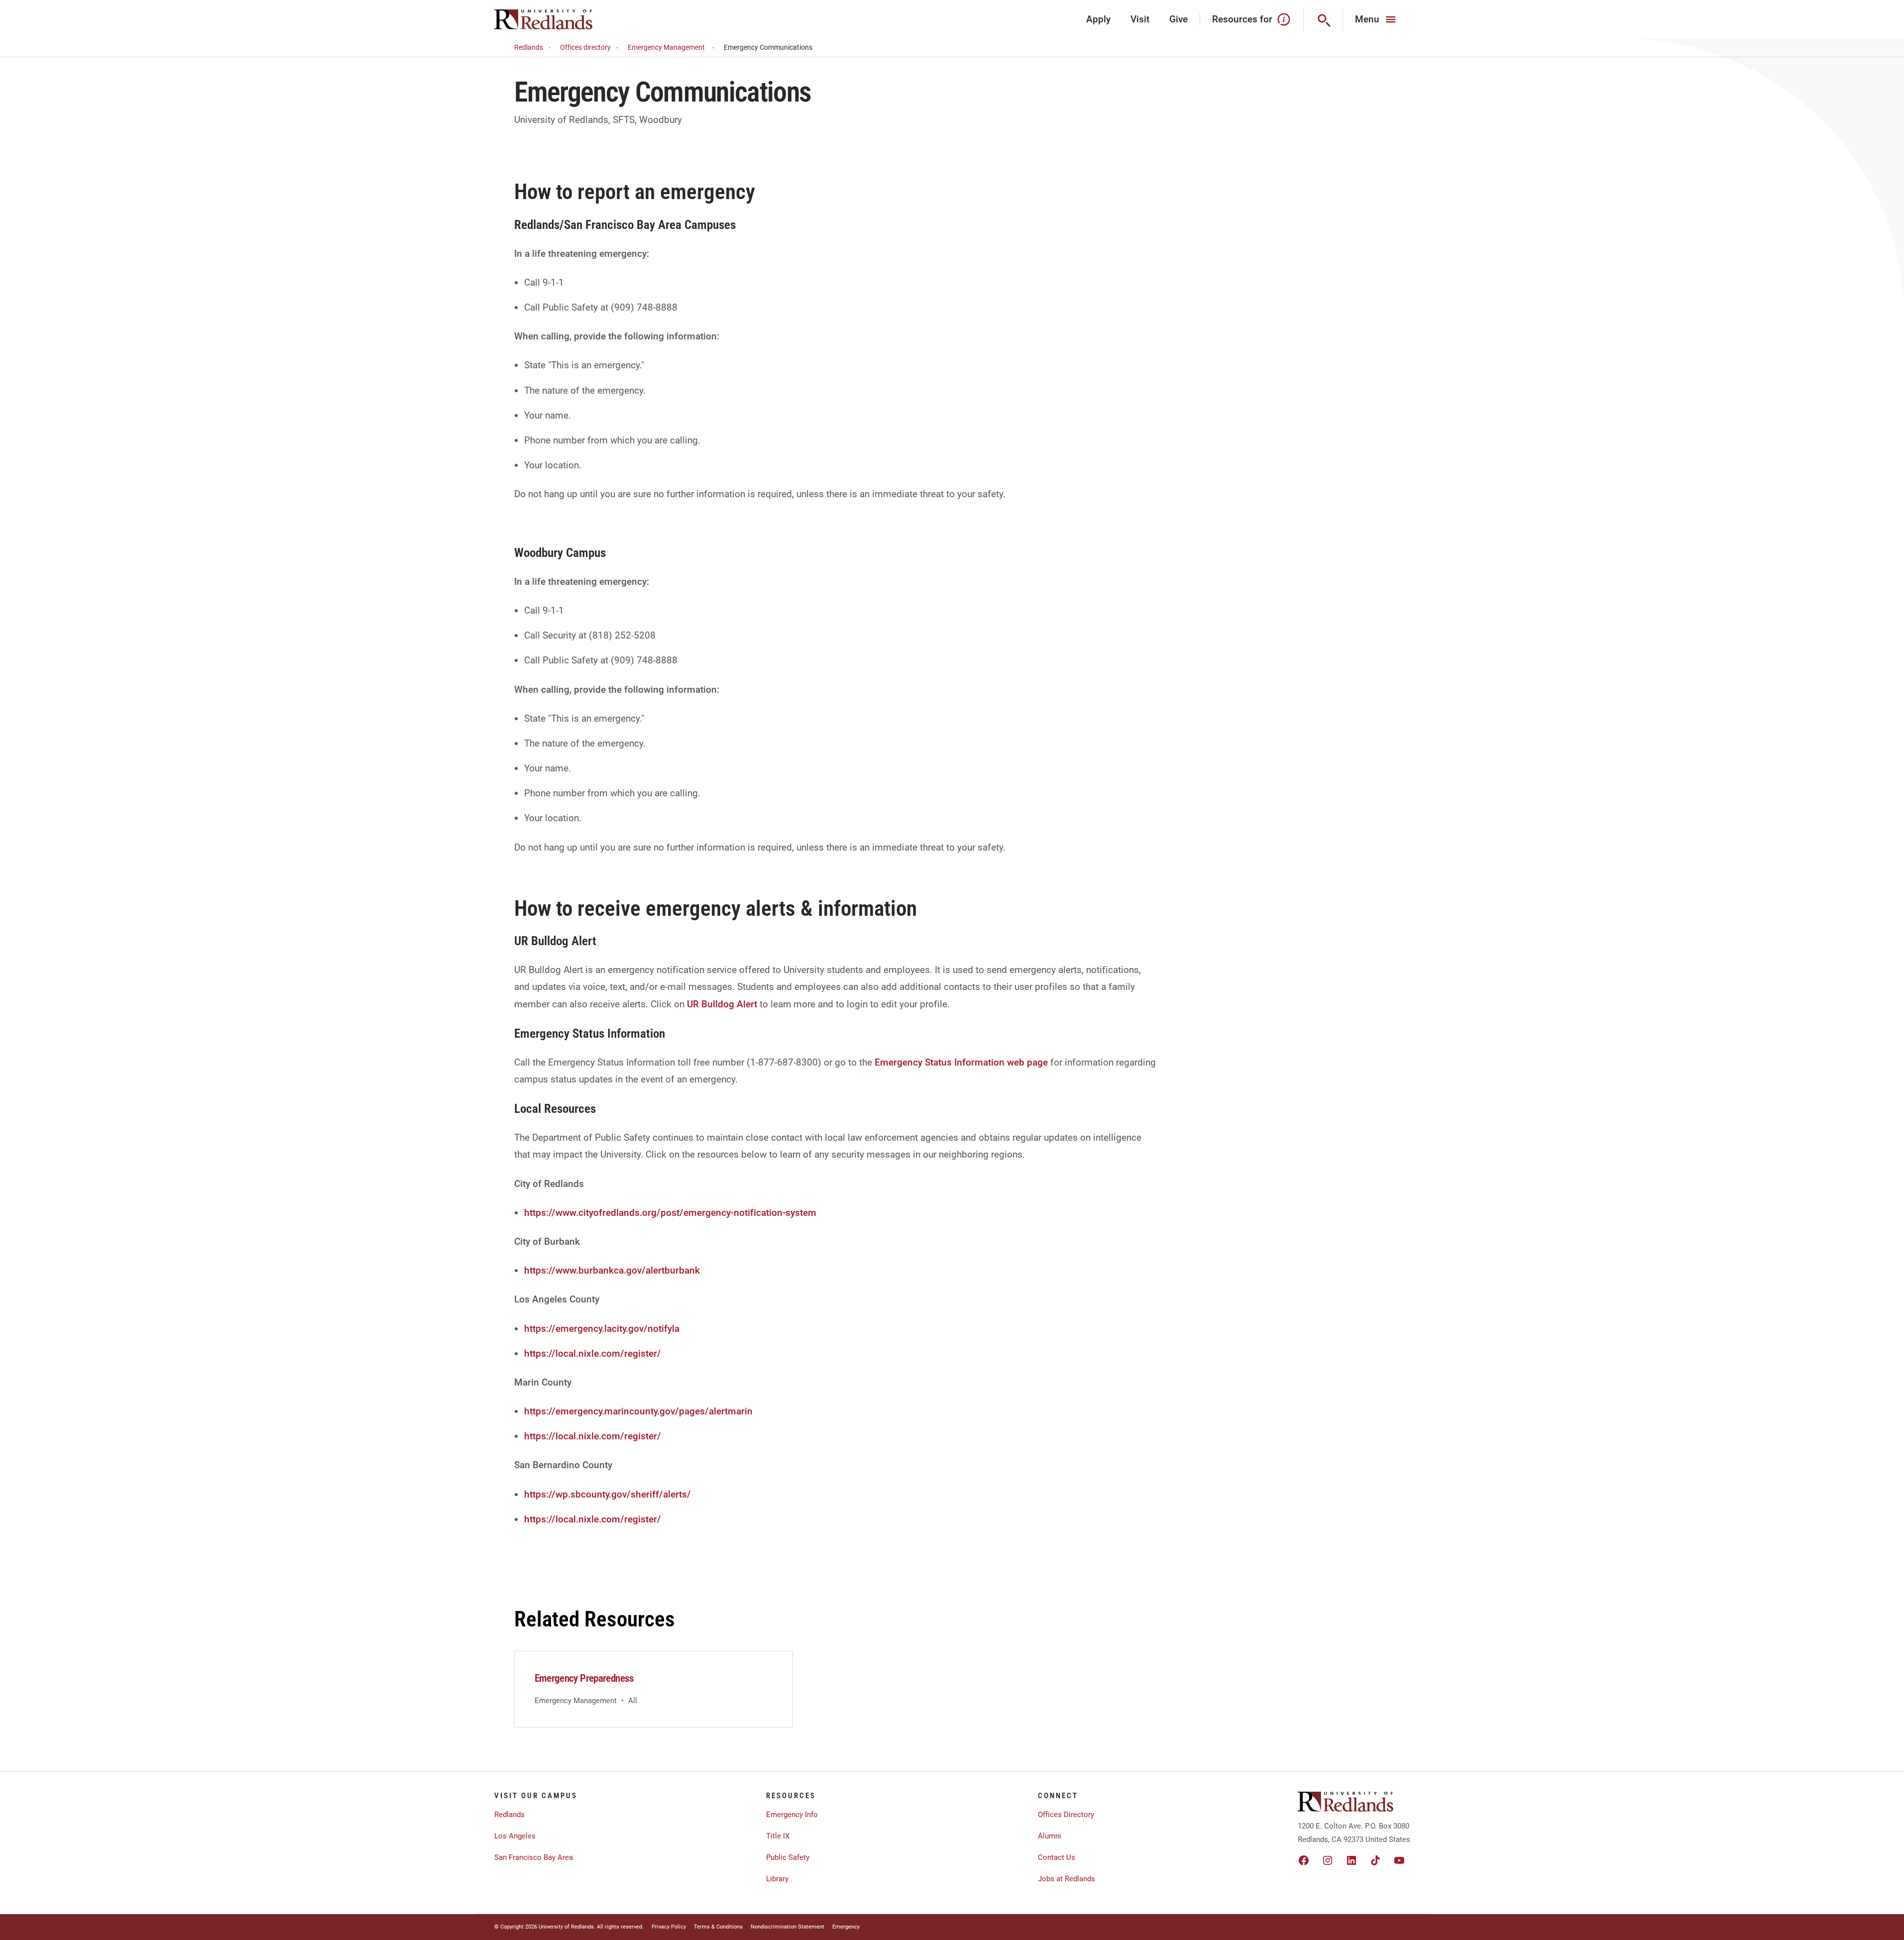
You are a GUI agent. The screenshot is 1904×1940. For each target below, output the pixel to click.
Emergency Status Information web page (961, 1062)
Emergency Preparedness (584, 1678)
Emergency (846, 1927)
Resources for (1242, 19)
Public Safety (788, 1857)
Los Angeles (515, 1836)
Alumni (1050, 1836)
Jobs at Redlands (1066, 1879)
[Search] (1323, 19)
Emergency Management (666, 47)
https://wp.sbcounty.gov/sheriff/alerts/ (608, 1494)
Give (1178, 19)
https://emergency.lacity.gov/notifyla (602, 1329)
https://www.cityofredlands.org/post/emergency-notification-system (670, 1213)
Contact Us (1057, 1857)
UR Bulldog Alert (723, 1004)
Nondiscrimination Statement (787, 1927)
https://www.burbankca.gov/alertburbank (612, 1270)
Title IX (778, 1836)
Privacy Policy (669, 1927)
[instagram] (1328, 1860)
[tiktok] (1375, 1860)
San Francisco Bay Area (534, 1857)
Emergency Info (792, 1815)
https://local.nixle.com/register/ (593, 1353)
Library (777, 1879)
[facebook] (1304, 1860)
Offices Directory (1066, 1815)
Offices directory (585, 47)
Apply (1098, 19)
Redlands (529, 47)
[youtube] (1399, 1860)
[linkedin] (1351, 1860)
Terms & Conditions (718, 1927)
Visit (1140, 19)
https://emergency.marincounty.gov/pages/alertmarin (638, 1411)
